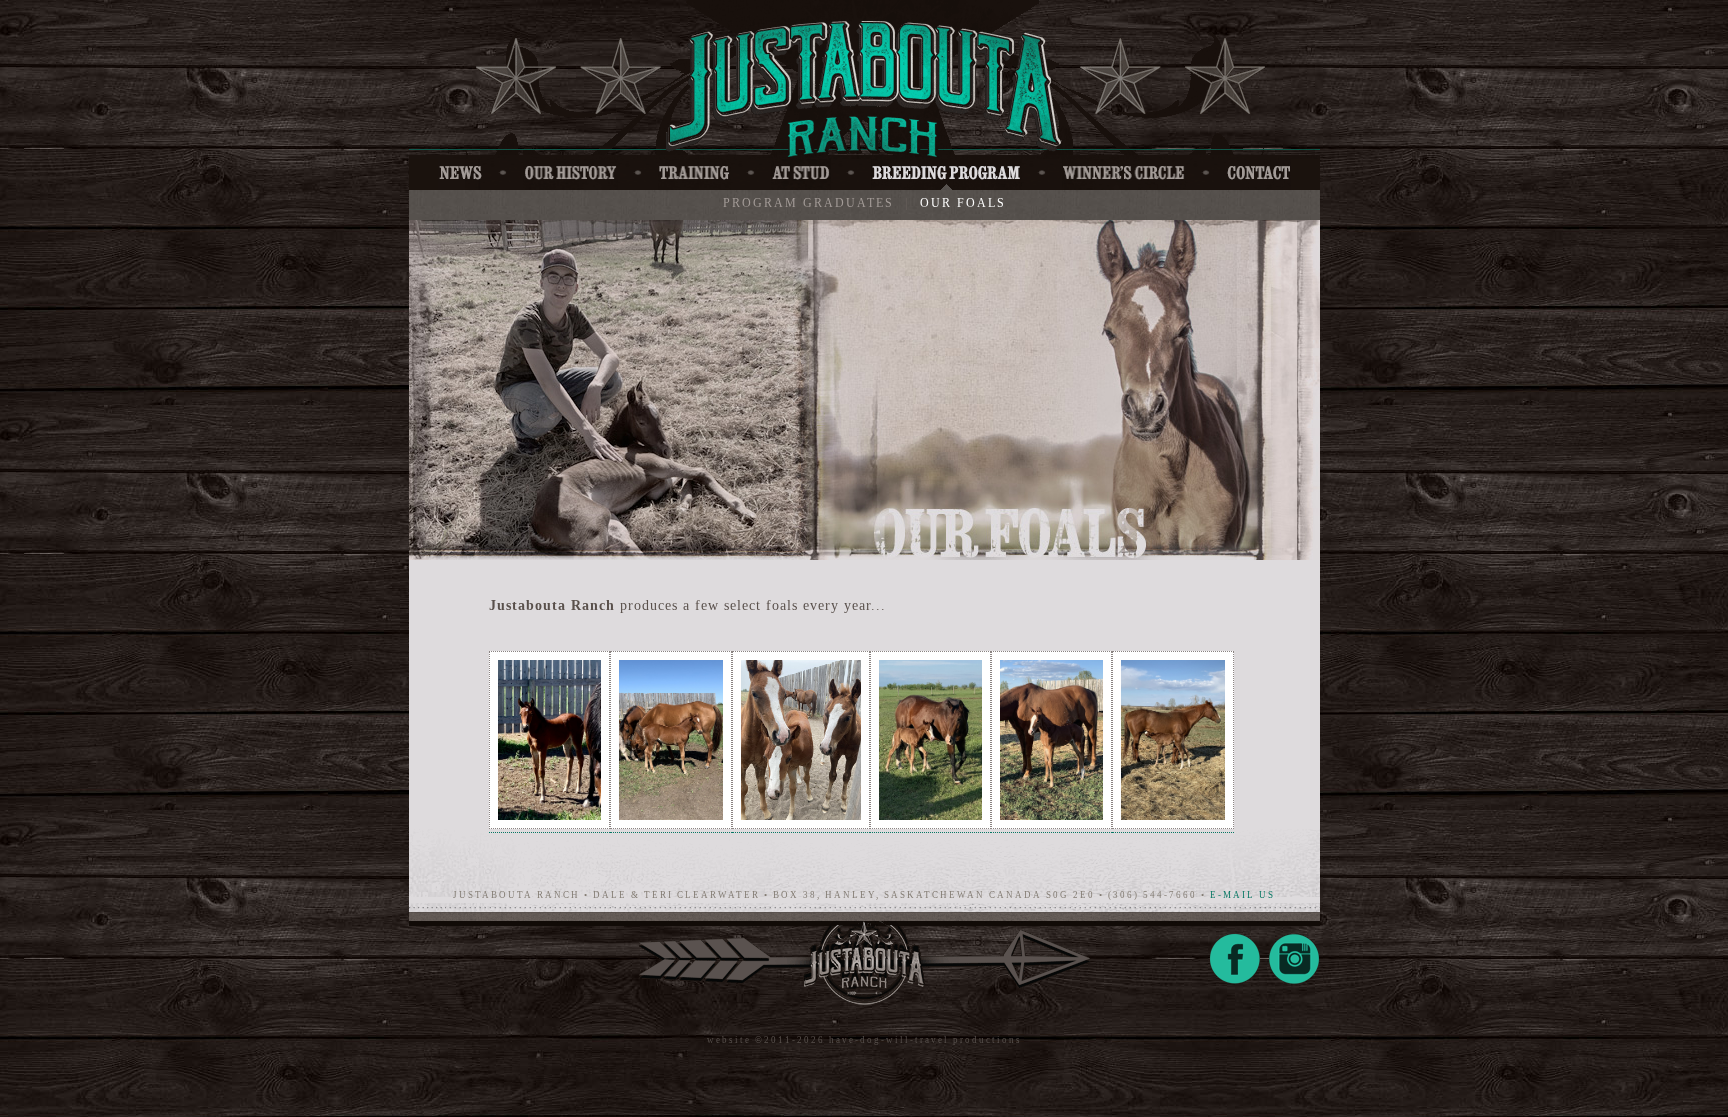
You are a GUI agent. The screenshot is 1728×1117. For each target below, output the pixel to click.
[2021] (801, 825)
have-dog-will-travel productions (925, 1040)
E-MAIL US (1242, 895)
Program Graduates (808, 203)
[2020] (549, 825)
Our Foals (963, 203)
